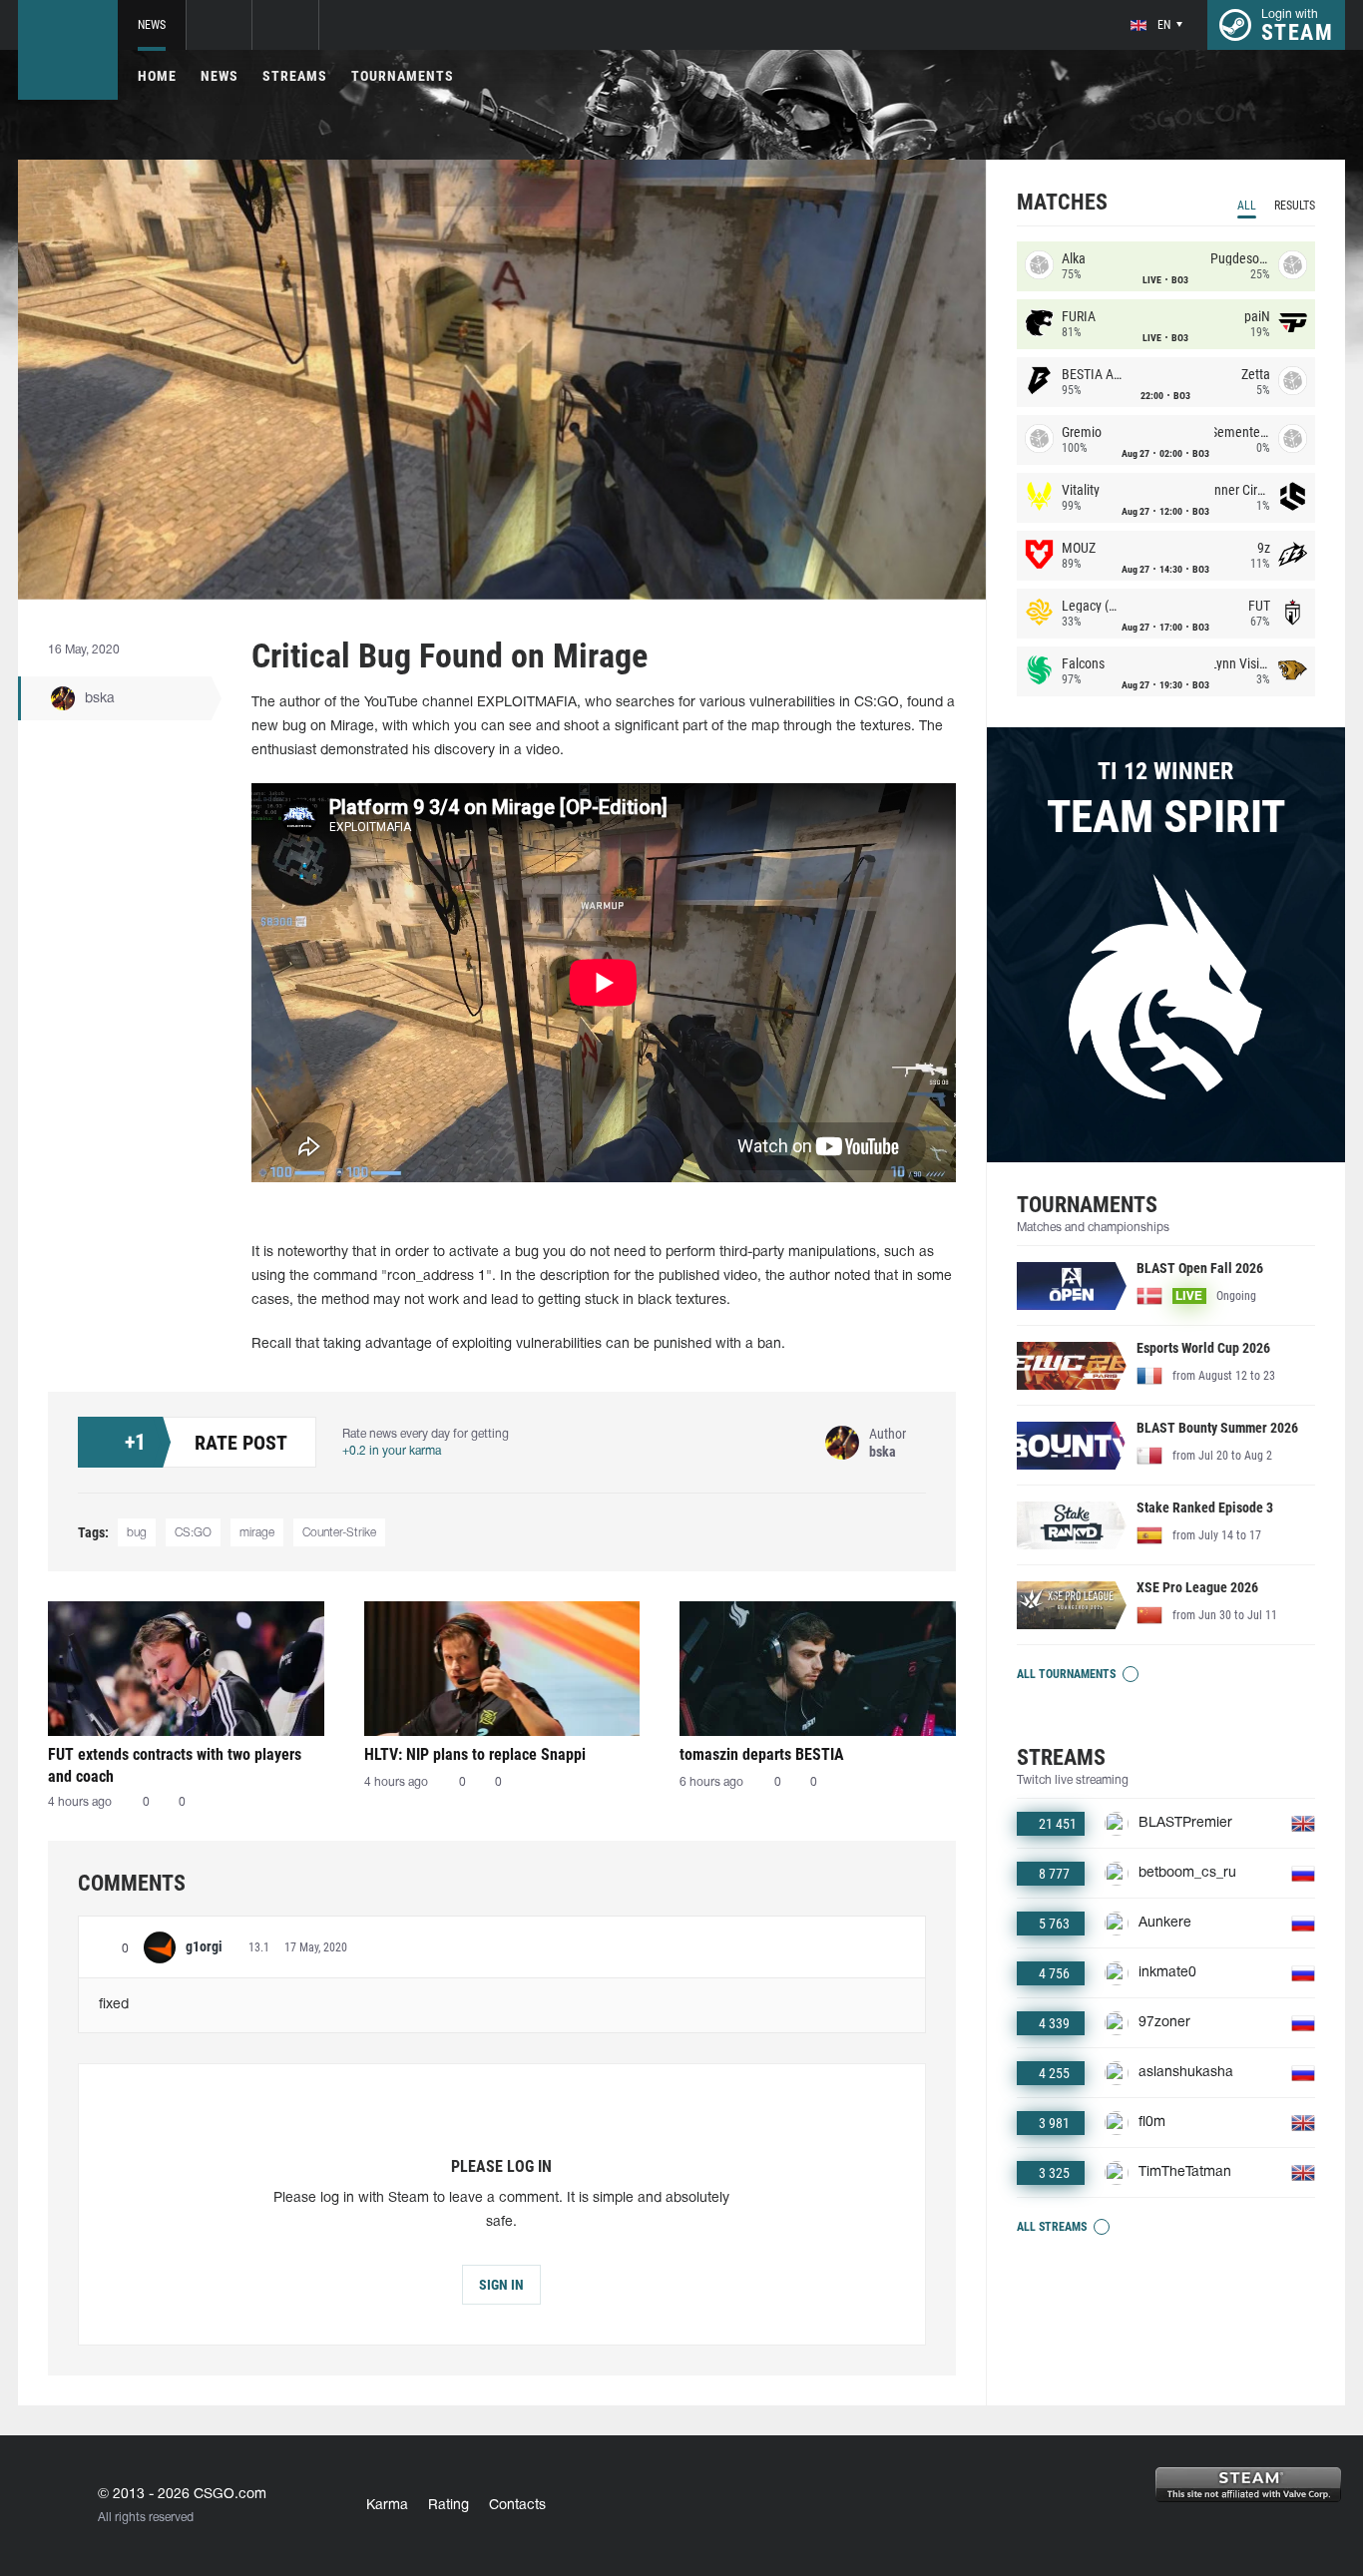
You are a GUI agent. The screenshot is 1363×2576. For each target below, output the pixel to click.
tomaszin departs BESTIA (762, 1754)
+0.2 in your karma (392, 1451)
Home (157, 76)
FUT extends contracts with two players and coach (175, 1765)
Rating (449, 2506)
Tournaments (403, 76)
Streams (295, 76)
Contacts (517, 2506)
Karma (387, 2506)
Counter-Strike (339, 1533)
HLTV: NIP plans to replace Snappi (475, 1754)
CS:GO (193, 1533)
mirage (257, 1533)
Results (1295, 206)
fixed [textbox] (114, 2005)
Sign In (501, 2285)
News (152, 25)
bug (137, 1533)
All (1247, 206)
